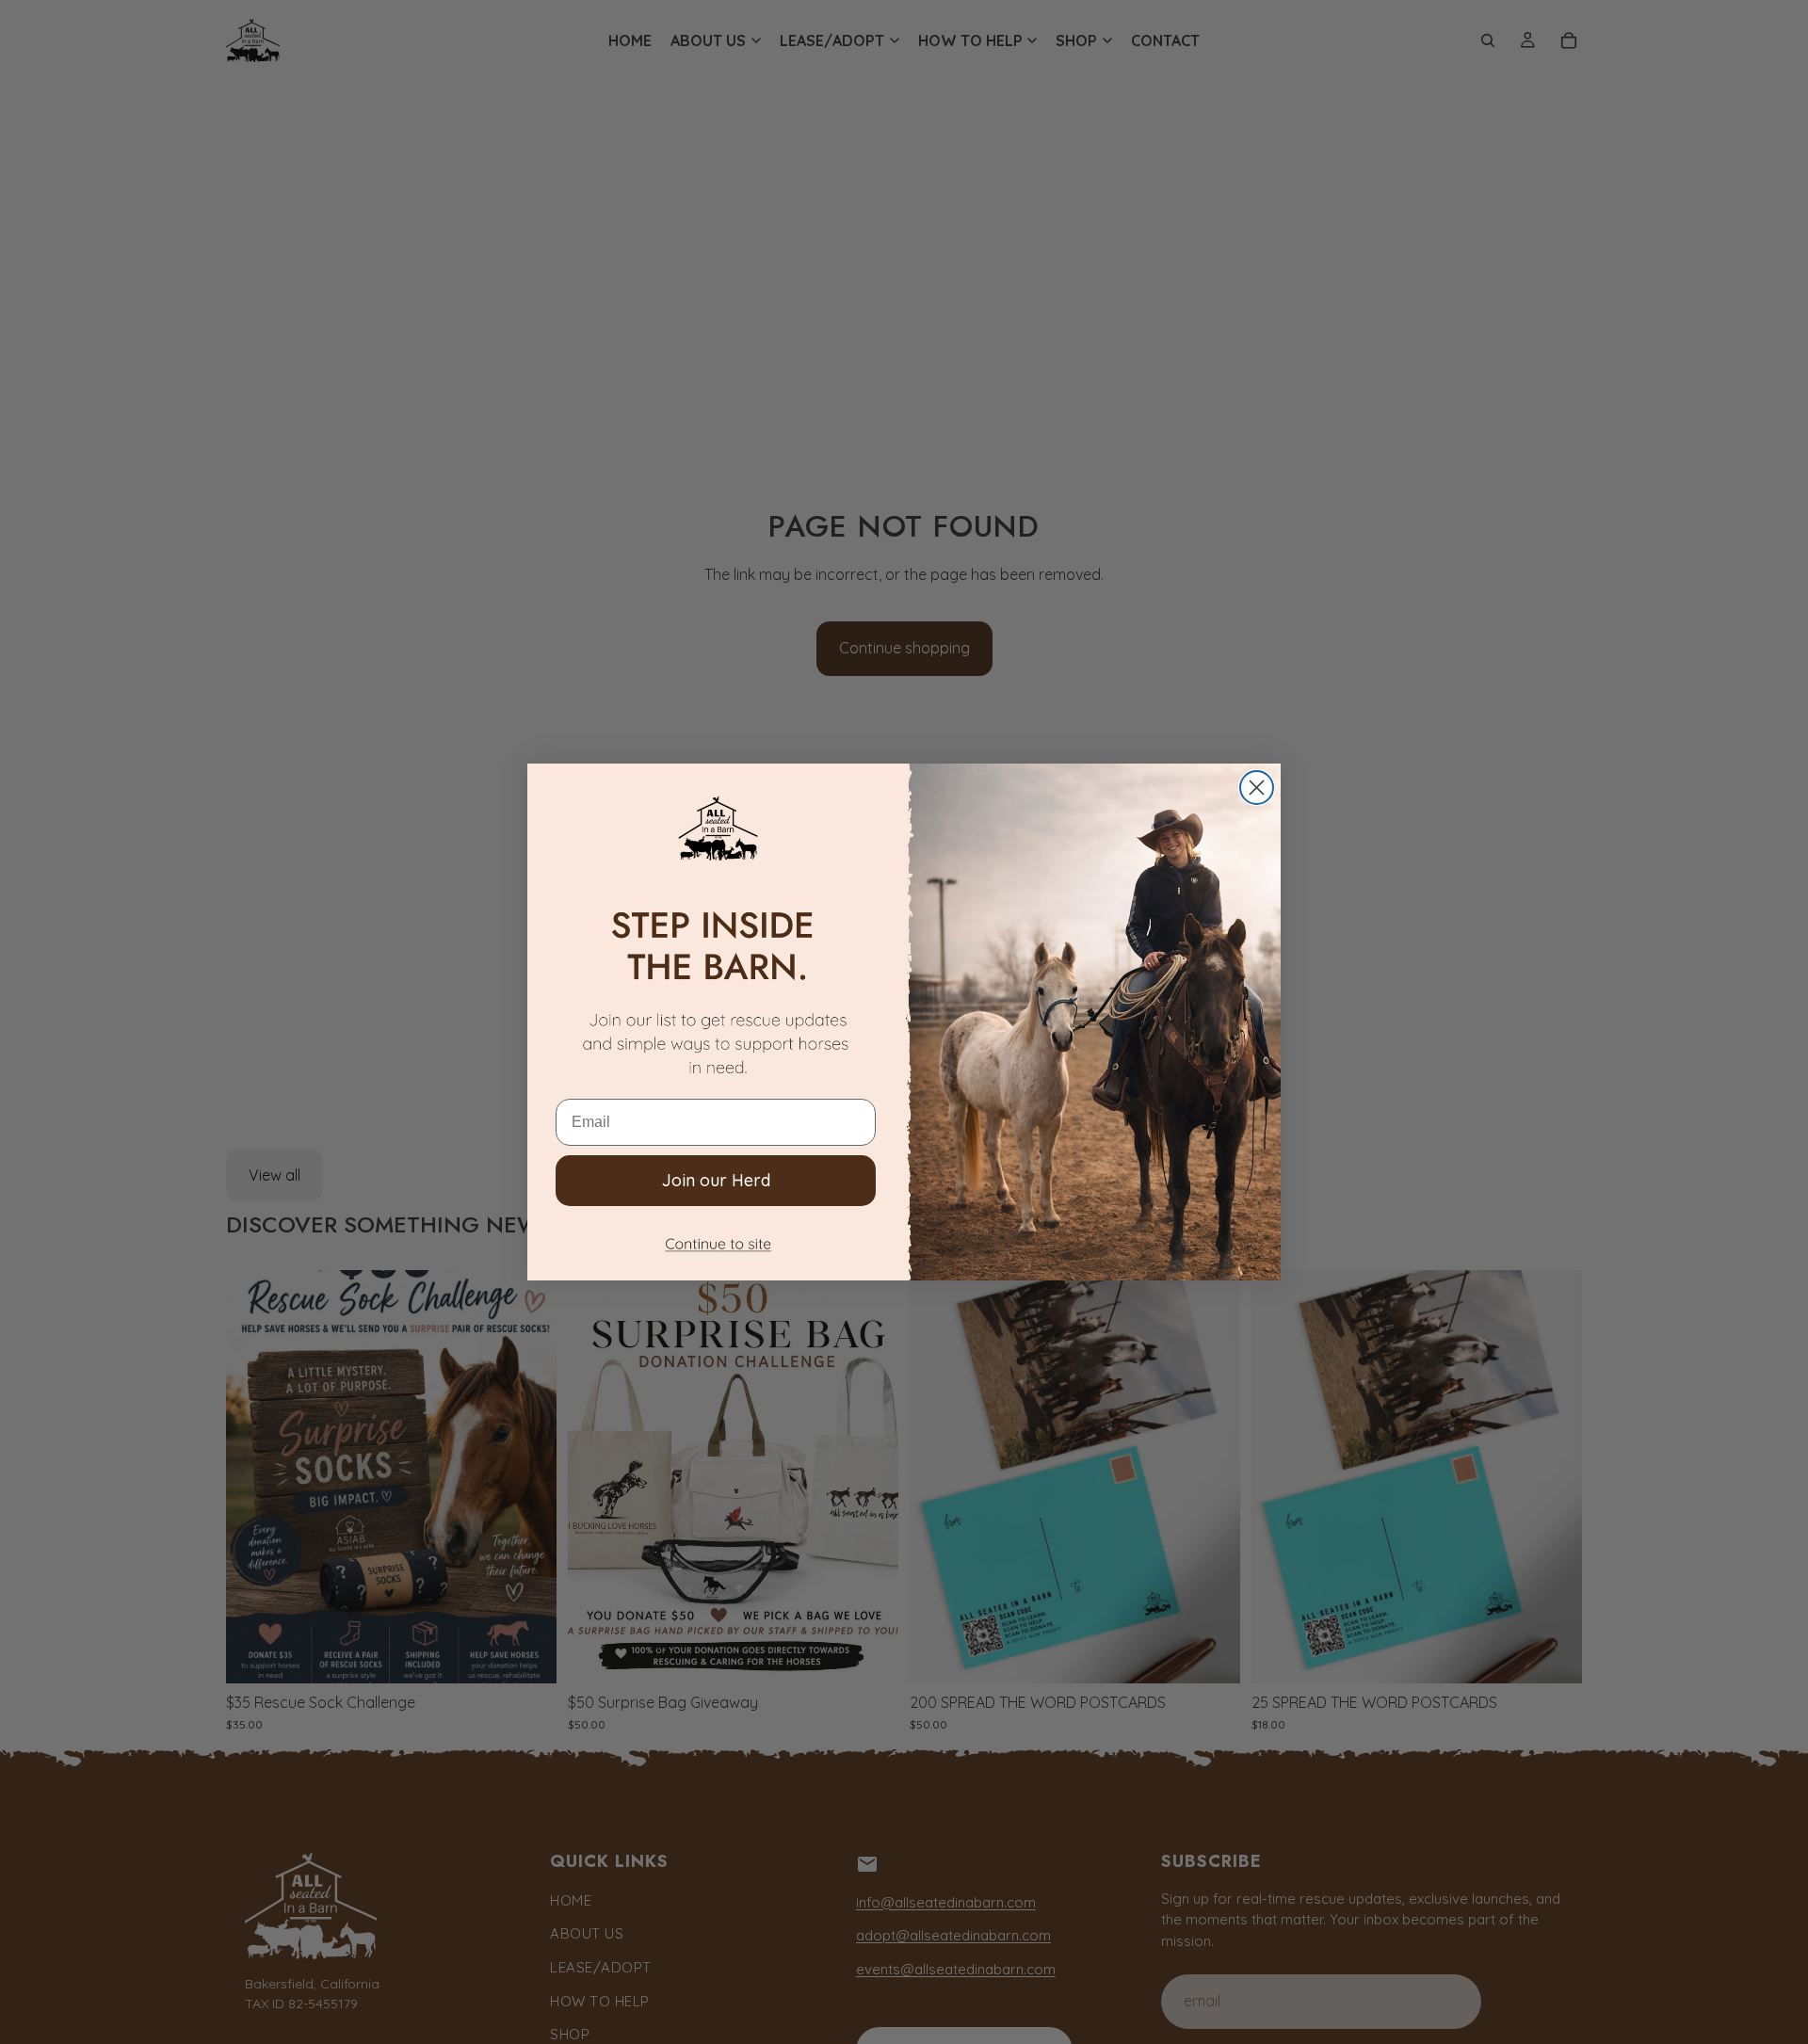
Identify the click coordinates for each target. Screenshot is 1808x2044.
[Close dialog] (1257, 788)
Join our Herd (716, 1180)
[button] (716, 1248)
